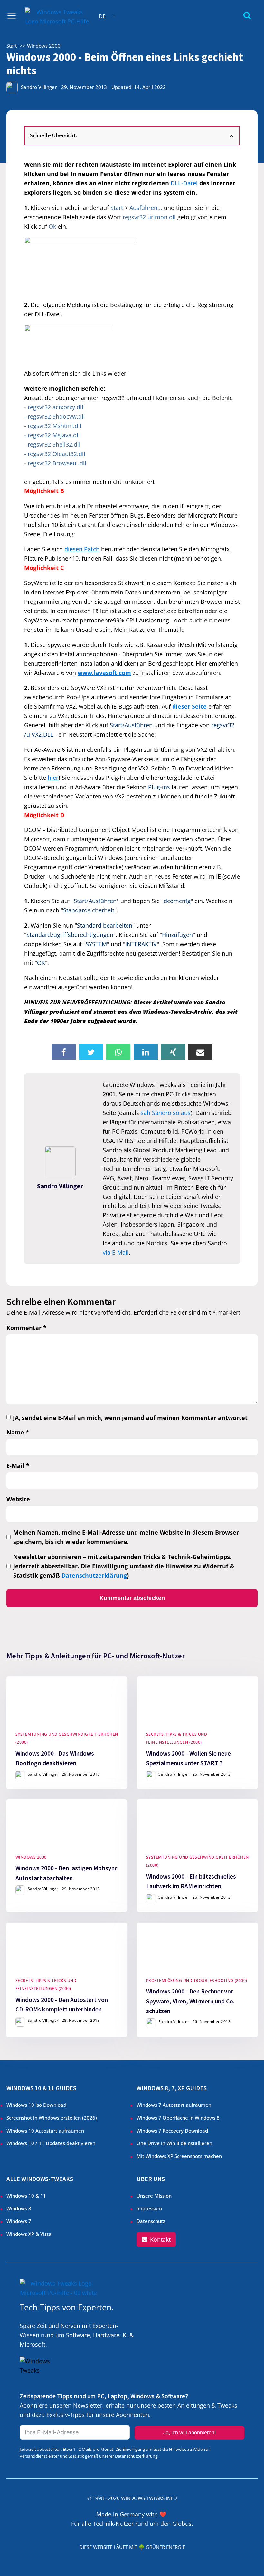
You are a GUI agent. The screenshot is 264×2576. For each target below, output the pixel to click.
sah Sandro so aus (166, 1113)
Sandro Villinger (39, 87)
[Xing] (173, 1052)
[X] (91, 1052)
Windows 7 (19, 2221)
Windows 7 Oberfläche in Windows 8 (179, 2118)
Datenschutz (151, 2221)
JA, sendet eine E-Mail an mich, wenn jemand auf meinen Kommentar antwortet (130, 1418)
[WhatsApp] (118, 1052)
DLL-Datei (184, 183)
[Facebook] (64, 1052)
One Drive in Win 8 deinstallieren (174, 2143)
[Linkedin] (146, 1052)
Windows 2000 (31, 1857)
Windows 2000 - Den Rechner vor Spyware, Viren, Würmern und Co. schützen (190, 2001)
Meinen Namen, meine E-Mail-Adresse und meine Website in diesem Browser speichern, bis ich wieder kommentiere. (126, 1537)
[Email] (200, 1052)
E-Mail (18, 1466)
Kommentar (26, 1328)
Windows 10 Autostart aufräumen (45, 2131)
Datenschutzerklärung (94, 1575)
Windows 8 (19, 2209)
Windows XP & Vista (29, 2234)
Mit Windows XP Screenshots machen (179, 2156)
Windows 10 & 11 (26, 2196)
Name (18, 1432)
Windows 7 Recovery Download (172, 2131)
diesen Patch (82, 549)
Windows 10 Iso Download (36, 2105)
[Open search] (247, 15)
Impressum (149, 2209)
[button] (156, 2240)
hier (53, 778)
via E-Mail (116, 1252)
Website (18, 1499)
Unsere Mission (154, 2196)
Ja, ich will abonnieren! (189, 2433)
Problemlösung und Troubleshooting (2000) (197, 1980)
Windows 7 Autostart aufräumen (174, 2105)
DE (102, 16)
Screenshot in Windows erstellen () (52, 2118)
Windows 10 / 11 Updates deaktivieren (51, 2143)
